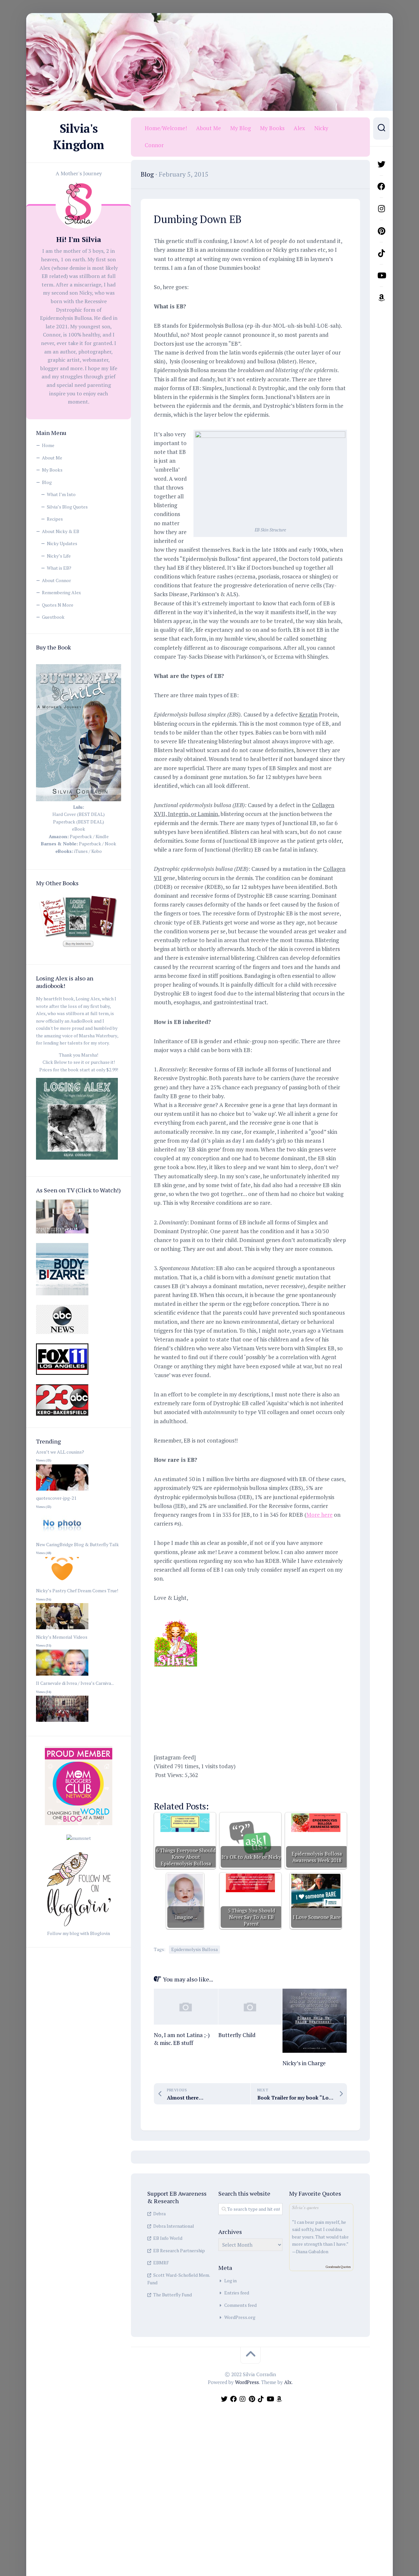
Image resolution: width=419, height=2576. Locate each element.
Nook (110, 844)
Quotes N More (58, 605)
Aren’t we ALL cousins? (60, 1452)
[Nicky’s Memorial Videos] (62, 1676)
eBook (79, 829)
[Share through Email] (277, 1788)
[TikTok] (381, 253)
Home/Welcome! (166, 128)
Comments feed (240, 2305)
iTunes (81, 851)
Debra (159, 2213)
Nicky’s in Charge (304, 2063)
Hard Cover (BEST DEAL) (79, 814)
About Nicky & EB (61, 531)
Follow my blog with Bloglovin (79, 1933)
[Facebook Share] (163, 1788)
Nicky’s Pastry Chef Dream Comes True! (77, 1591)
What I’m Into (61, 494)
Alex (299, 128)
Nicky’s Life (59, 556)
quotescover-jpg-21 (56, 1498)
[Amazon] (381, 298)
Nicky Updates (62, 543)
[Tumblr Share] (258, 1788)
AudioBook (82, 1021)
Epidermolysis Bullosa (194, 1949)
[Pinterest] (381, 231)
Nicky (321, 128)
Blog (47, 482)
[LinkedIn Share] (239, 1788)
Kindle (102, 836)
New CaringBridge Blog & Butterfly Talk (77, 1544)
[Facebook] (381, 186)
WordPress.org (240, 2317)
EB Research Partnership (179, 2250)
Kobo (97, 851)
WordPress (247, 2382)
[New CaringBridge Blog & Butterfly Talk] (62, 1583)
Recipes (55, 519)
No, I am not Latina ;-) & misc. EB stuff (182, 2039)
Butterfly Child (237, 2035)
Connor (154, 145)
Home (48, 445)
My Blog (240, 128)
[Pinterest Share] (201, 1788)
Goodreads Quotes (338, 2267)
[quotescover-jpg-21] (62, 1537)
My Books (52, 470)
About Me (52, 458)
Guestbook (53, 617)
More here (319, 1515)
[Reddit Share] (220, 1788)
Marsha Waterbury (98, 1036)
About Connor (56, 580)
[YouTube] (381, 275)
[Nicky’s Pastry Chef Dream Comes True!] (62, 1629)
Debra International (174, 2226)
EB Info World (168, 2238)
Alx (288, 2382)
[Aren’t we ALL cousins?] (62, 1491)
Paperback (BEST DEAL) (79, 822)
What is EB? (59, 568)
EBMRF (161, 2263)
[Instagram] (381, 209)
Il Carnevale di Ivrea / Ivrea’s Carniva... (75, 1683)
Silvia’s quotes (305, 2207)
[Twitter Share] (182, 1788)
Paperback (81, 836)
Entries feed (237, 2293)
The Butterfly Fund (173, 2295)
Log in (230, 2281)
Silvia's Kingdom (79, 137)
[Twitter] (381, 164)
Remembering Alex (61, 592)
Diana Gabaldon (312, 2251)
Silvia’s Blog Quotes (67, 507)
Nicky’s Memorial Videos (62, 1637)
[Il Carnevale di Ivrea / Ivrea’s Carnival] (62, 1722)
